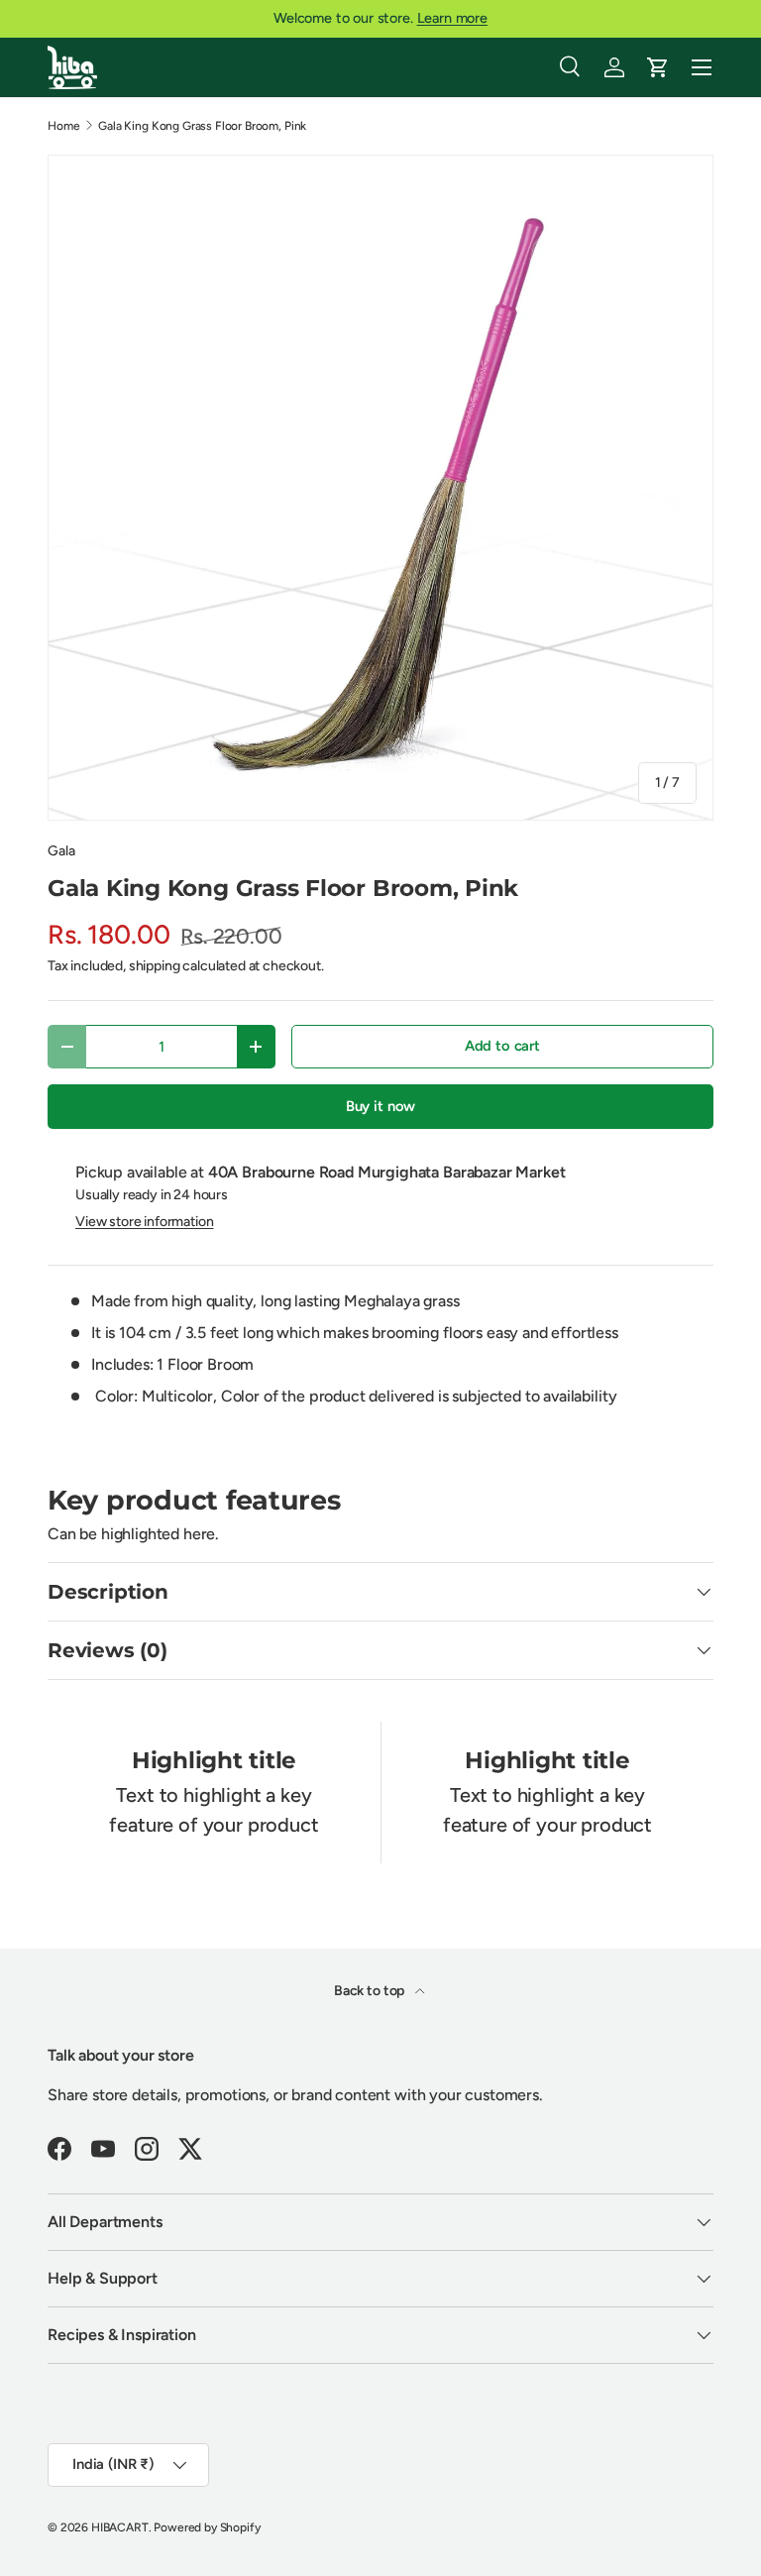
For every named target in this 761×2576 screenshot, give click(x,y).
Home (63, 126)
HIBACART (120, 2527)
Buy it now (380, 1106)
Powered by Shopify (207, 2527)
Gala (61, 851)
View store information (144, 1222)
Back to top (371, 1991)
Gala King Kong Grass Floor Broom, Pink (202, 126)
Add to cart (502, 1046)
